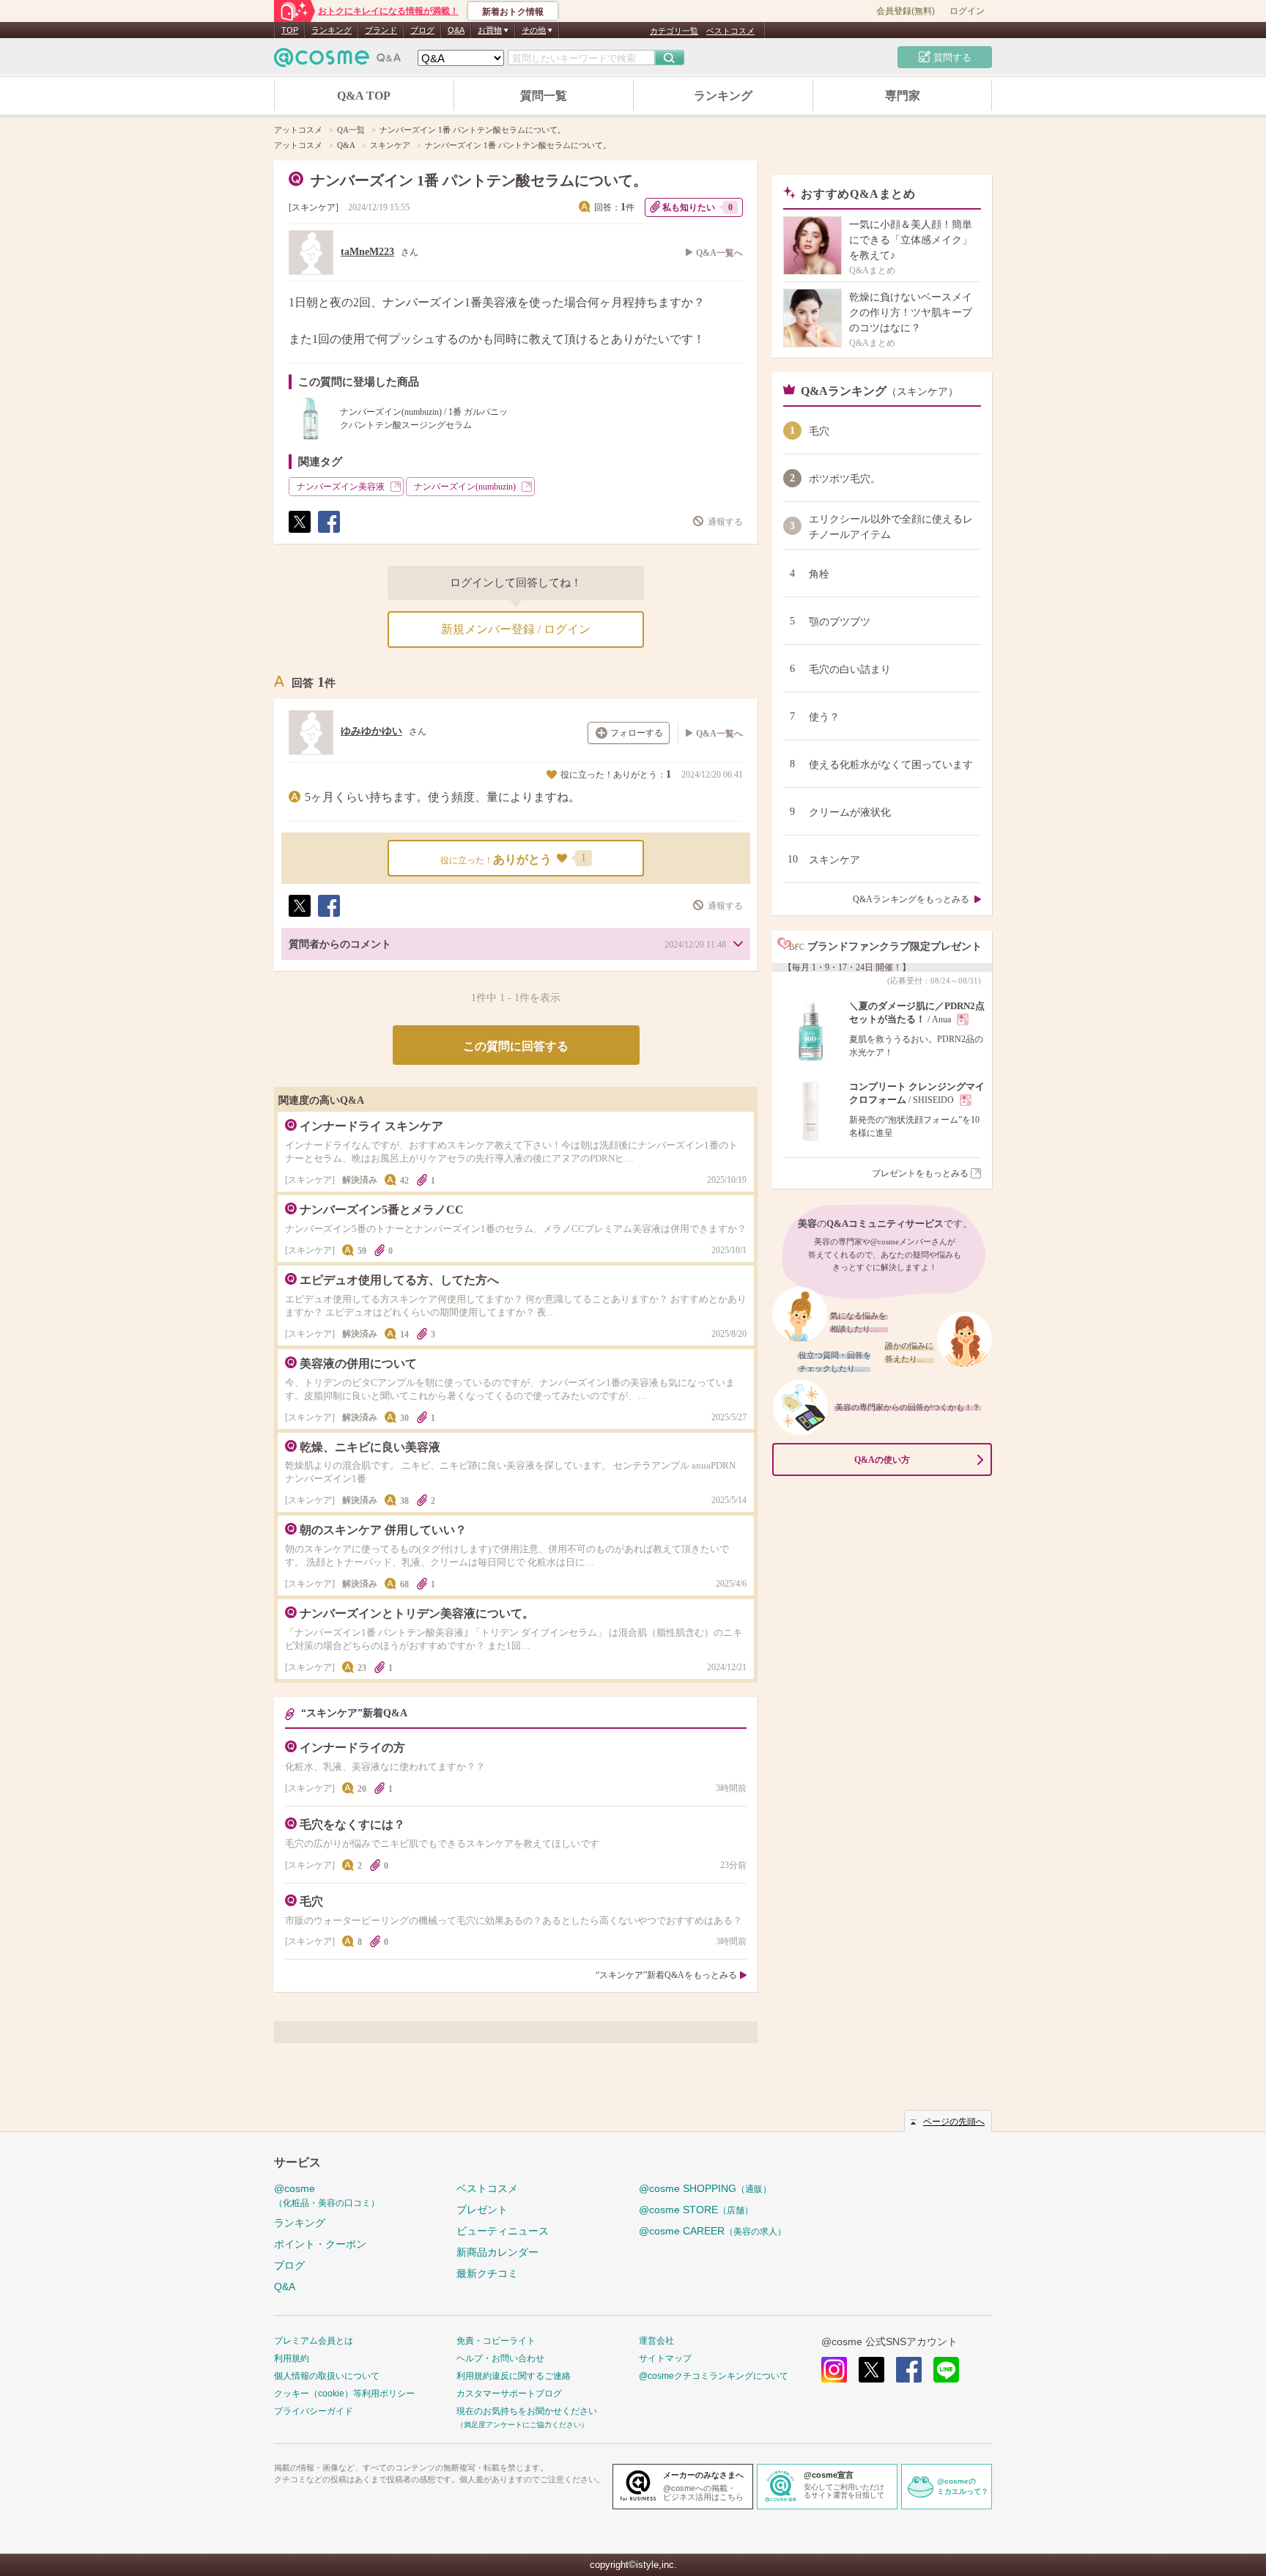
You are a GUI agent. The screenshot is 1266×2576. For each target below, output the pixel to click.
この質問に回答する (516, 1046)
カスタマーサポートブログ (509, 2394)
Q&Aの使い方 (882, 1460)
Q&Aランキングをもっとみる (911, 899)
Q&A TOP (364, 96)
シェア (328, 532)
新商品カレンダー (497, 2252)
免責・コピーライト (496, 2341)
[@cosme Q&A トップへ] (338, 61)
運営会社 (656, 2341)
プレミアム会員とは (314, 2341)
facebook (909, 2370)
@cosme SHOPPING (705, 2188)
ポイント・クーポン (320, 2244)
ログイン (967, 11)
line (946, 2370)
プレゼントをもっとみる (920, 1173)
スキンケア (314, 207)
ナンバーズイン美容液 (341, 487)
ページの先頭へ (954, 2122)
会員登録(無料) (906, 11)
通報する (725, 522)
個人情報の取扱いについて (327, 2376)
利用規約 (292, 2358)
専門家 (903, 96)
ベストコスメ (730, 31)
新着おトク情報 (513, 12)
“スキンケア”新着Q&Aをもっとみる (666, 1975)
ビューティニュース (503, 2231)
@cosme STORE (696, 2210)
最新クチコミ (487, 2273)
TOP (290, 30)
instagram (834, 2370)
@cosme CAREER (712, 2231)
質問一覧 (544, 96)
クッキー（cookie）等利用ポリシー (344, 2394)
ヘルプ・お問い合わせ (500, 2358)
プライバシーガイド (314, 2411)
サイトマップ (665, 2358)
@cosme (327, 2195)
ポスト (299, 532)
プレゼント (482, 2210)
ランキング (332, 30)
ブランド (381, 30)
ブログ (422, 30)
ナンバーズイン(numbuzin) (465, 487)
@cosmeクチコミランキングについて (714, 2376)
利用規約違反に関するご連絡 (514, 2376)
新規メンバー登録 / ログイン (516, 629)
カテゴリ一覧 (674, 31)
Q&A (456, 30)
